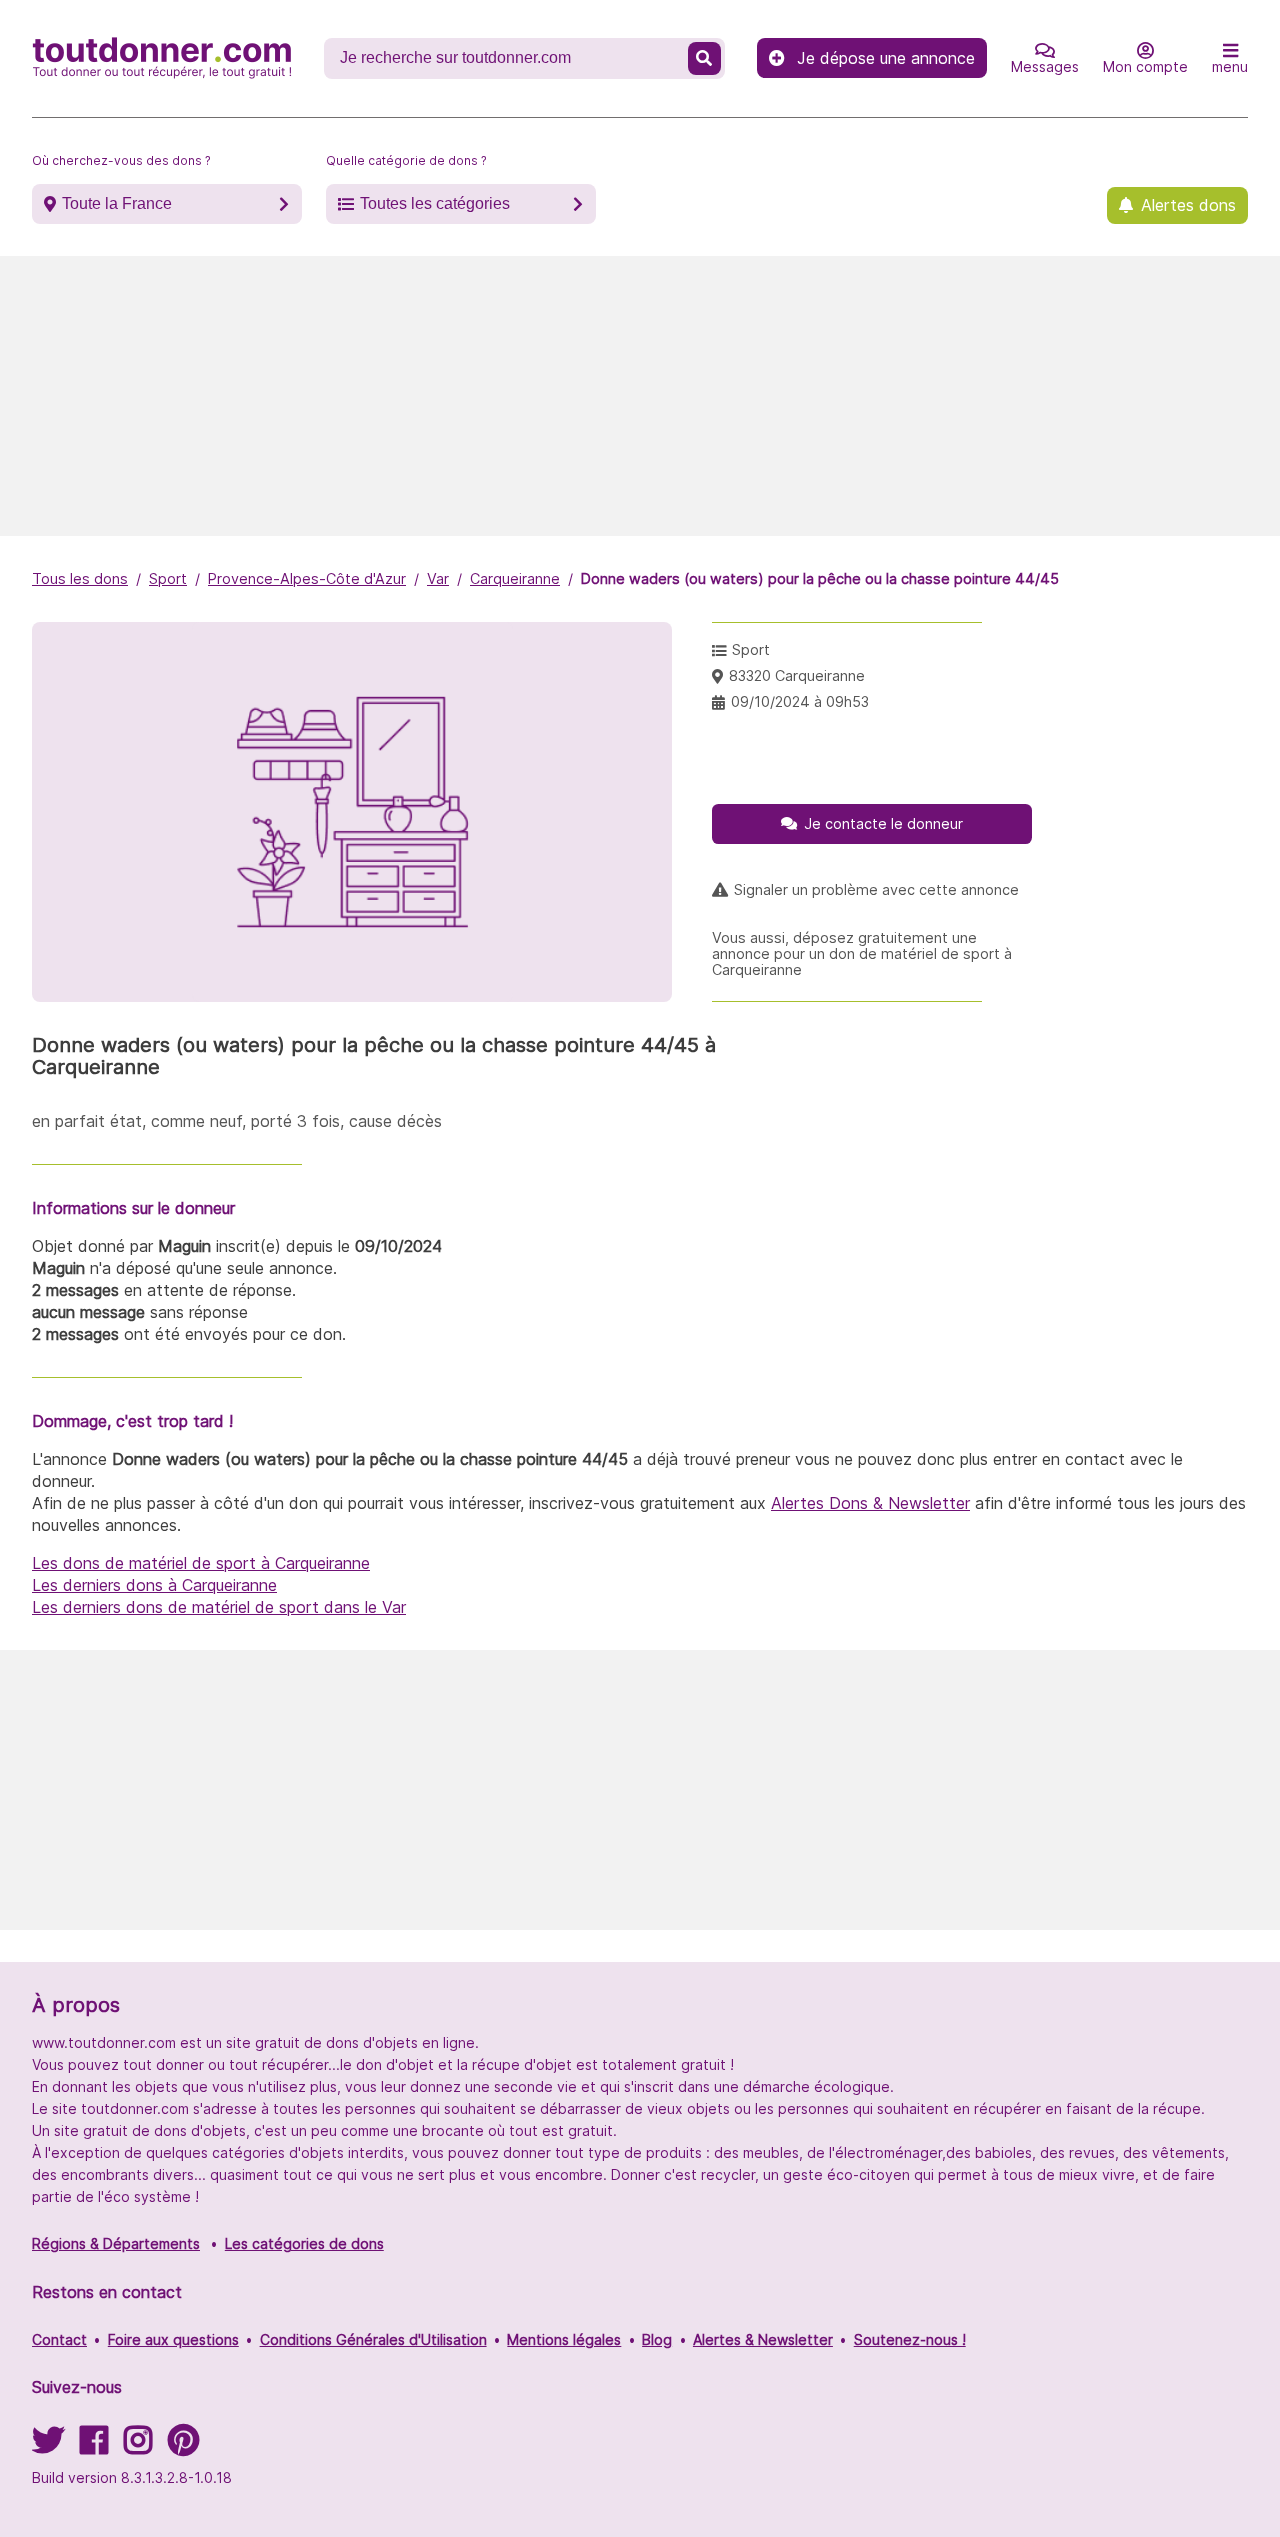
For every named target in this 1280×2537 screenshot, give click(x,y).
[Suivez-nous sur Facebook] (94, 2446)
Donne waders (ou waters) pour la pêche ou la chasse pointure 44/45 (820, 578)
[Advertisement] (640, 396)
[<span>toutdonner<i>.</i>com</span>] (162, 58)
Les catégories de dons (304, 2243)
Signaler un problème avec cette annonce (876, 890)
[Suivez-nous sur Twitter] (48, 2446)
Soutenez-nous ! (910, 2339)
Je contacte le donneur (883, 823)
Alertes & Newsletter (763, 2339)
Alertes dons (1188, 205)
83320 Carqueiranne (797, 675)
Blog (657, 2339)
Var (438, 578)
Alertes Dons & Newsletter (870, 1503)
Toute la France (117, 203)
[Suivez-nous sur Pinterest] (183, 2446)
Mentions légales (564, 2339)
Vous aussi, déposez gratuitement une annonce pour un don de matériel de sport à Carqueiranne (862, 954)
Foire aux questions (173, 2339)
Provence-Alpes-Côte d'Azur (307, 578)
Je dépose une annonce (886, 58)
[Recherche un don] (705, 58)
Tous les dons (80, 578)
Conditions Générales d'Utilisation (373, 2339)
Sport (168, 578)
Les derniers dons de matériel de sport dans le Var (219, 1607)
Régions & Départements (116, 2243)
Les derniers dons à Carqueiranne (154, 1585)
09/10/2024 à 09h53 (800, 701)
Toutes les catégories (435, 203)
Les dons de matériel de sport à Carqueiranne (201, 1563)
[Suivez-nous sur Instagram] (138, 2446)
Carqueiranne (515, 578)
